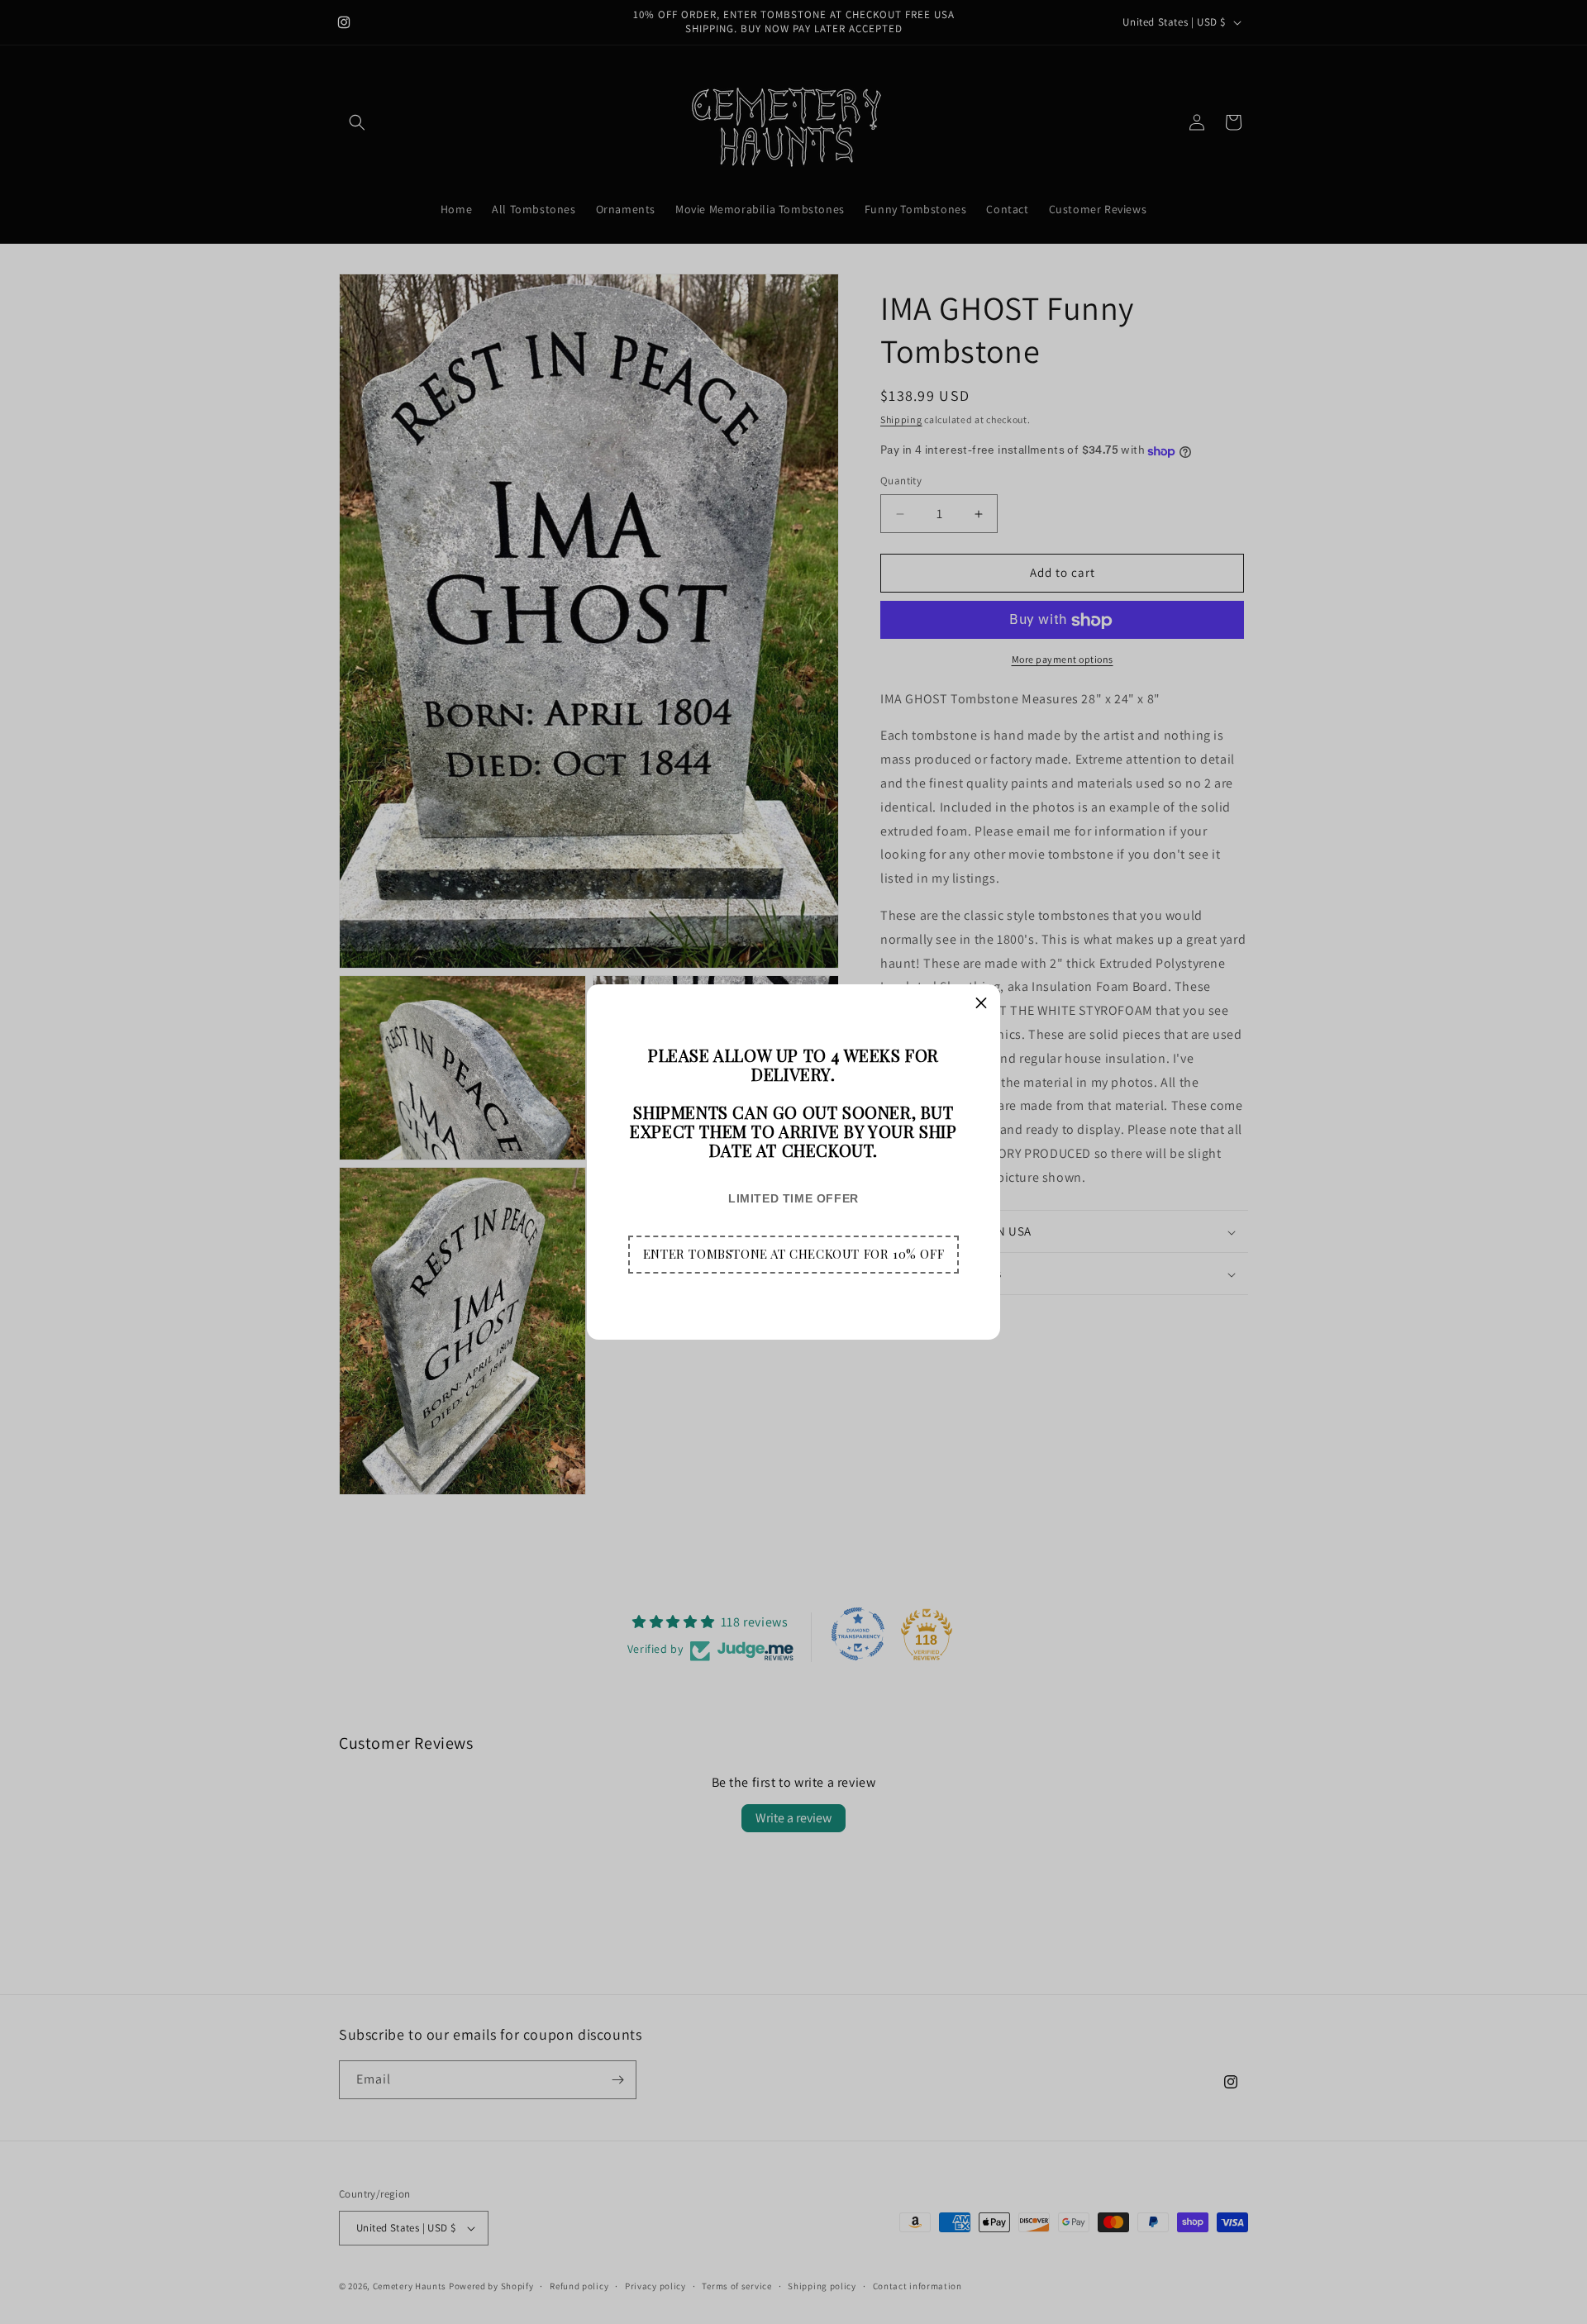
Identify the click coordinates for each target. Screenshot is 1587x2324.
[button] (793, 1255)
